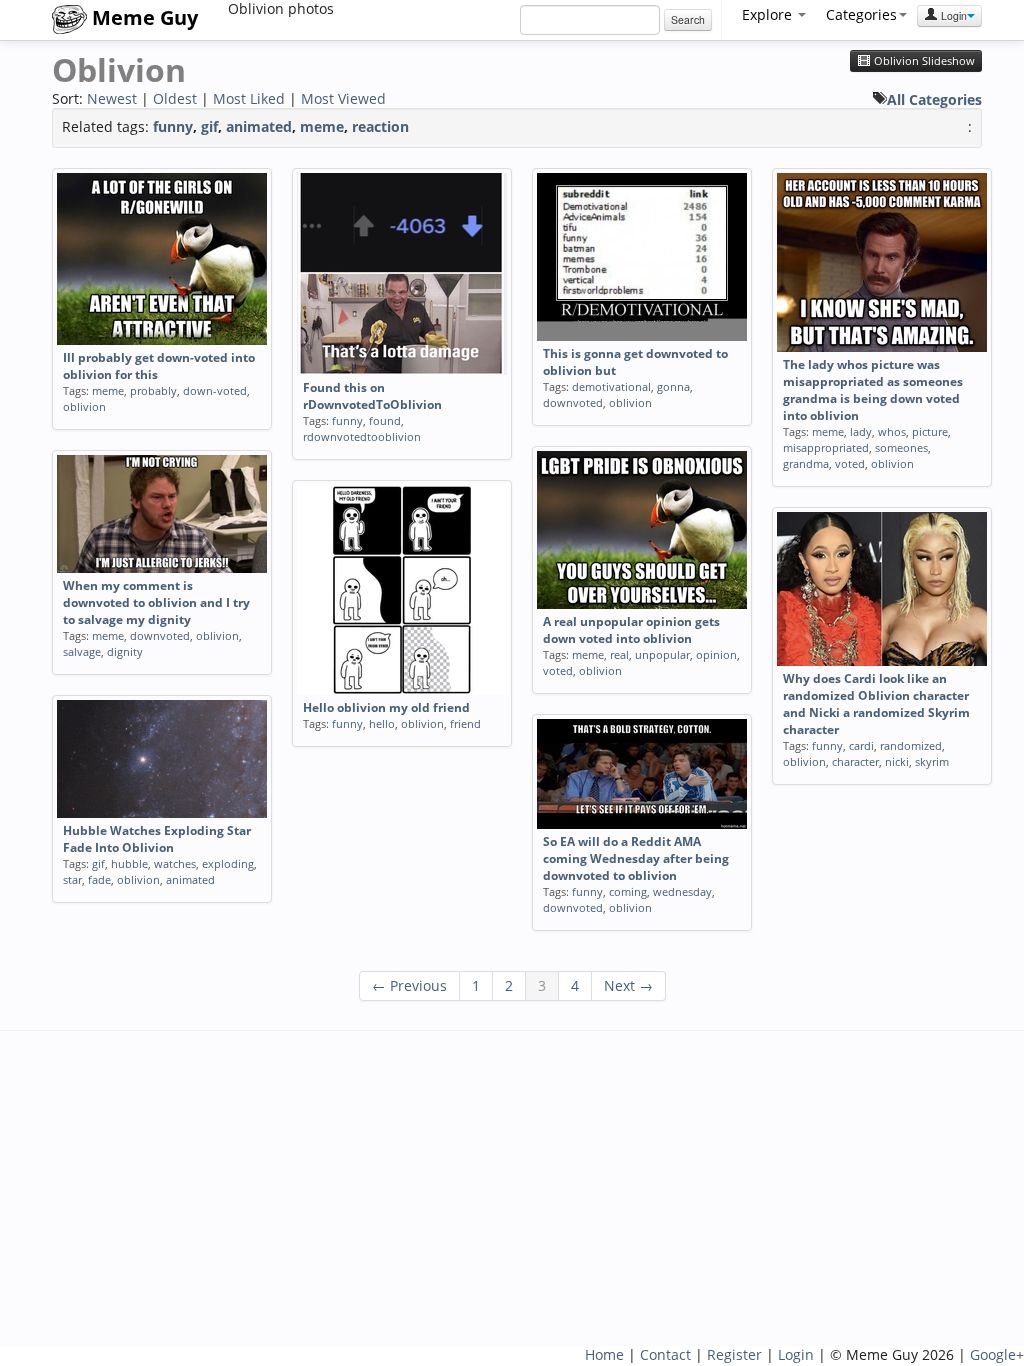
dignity (125, 651)
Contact (665, 1354)
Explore (769, 14)
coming (628, 891)
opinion (716, 654)
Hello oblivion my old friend (386, 707)
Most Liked (249, 98)
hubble (129, 863)
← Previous (409, 985)
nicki (897, 761)
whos (892, 431)
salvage (82, 651)
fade (99, 879)
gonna (673, 386)
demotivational (611, 386)
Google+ (997, 1354)
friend (465, 723)
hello (382, 723)
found (385, 420)
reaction (380, 126)
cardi (861, 745)
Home (604, 1354)
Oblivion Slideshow (923, 61)
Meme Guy (142, 17)
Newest (112, 98)
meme (322, 126)
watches (175, 863)
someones (901, 447)
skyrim (932, 761)
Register (734, 1354)
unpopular (662, 654)
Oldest (175, 98)
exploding (228, 863)
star (72, 879)
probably (153, 390)
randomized (911, 745)
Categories (861, 14)
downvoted (573, 402)
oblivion (84, 406)
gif (209, 126)
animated (259, 126)
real (619, 654)
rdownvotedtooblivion (362, 436)
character (855, 761)
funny (173, 126)
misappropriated (826, 447)
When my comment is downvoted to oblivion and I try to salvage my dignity (156, 602)
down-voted (215, 390)
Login (952, 15)
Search (688, 19)
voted (850, 463)
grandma (806, 463)
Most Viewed (343, 98)
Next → (628, 985)
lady (861, 431)
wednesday (682, 891)
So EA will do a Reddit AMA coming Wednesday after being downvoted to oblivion (636, 858)
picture (930, 431)
